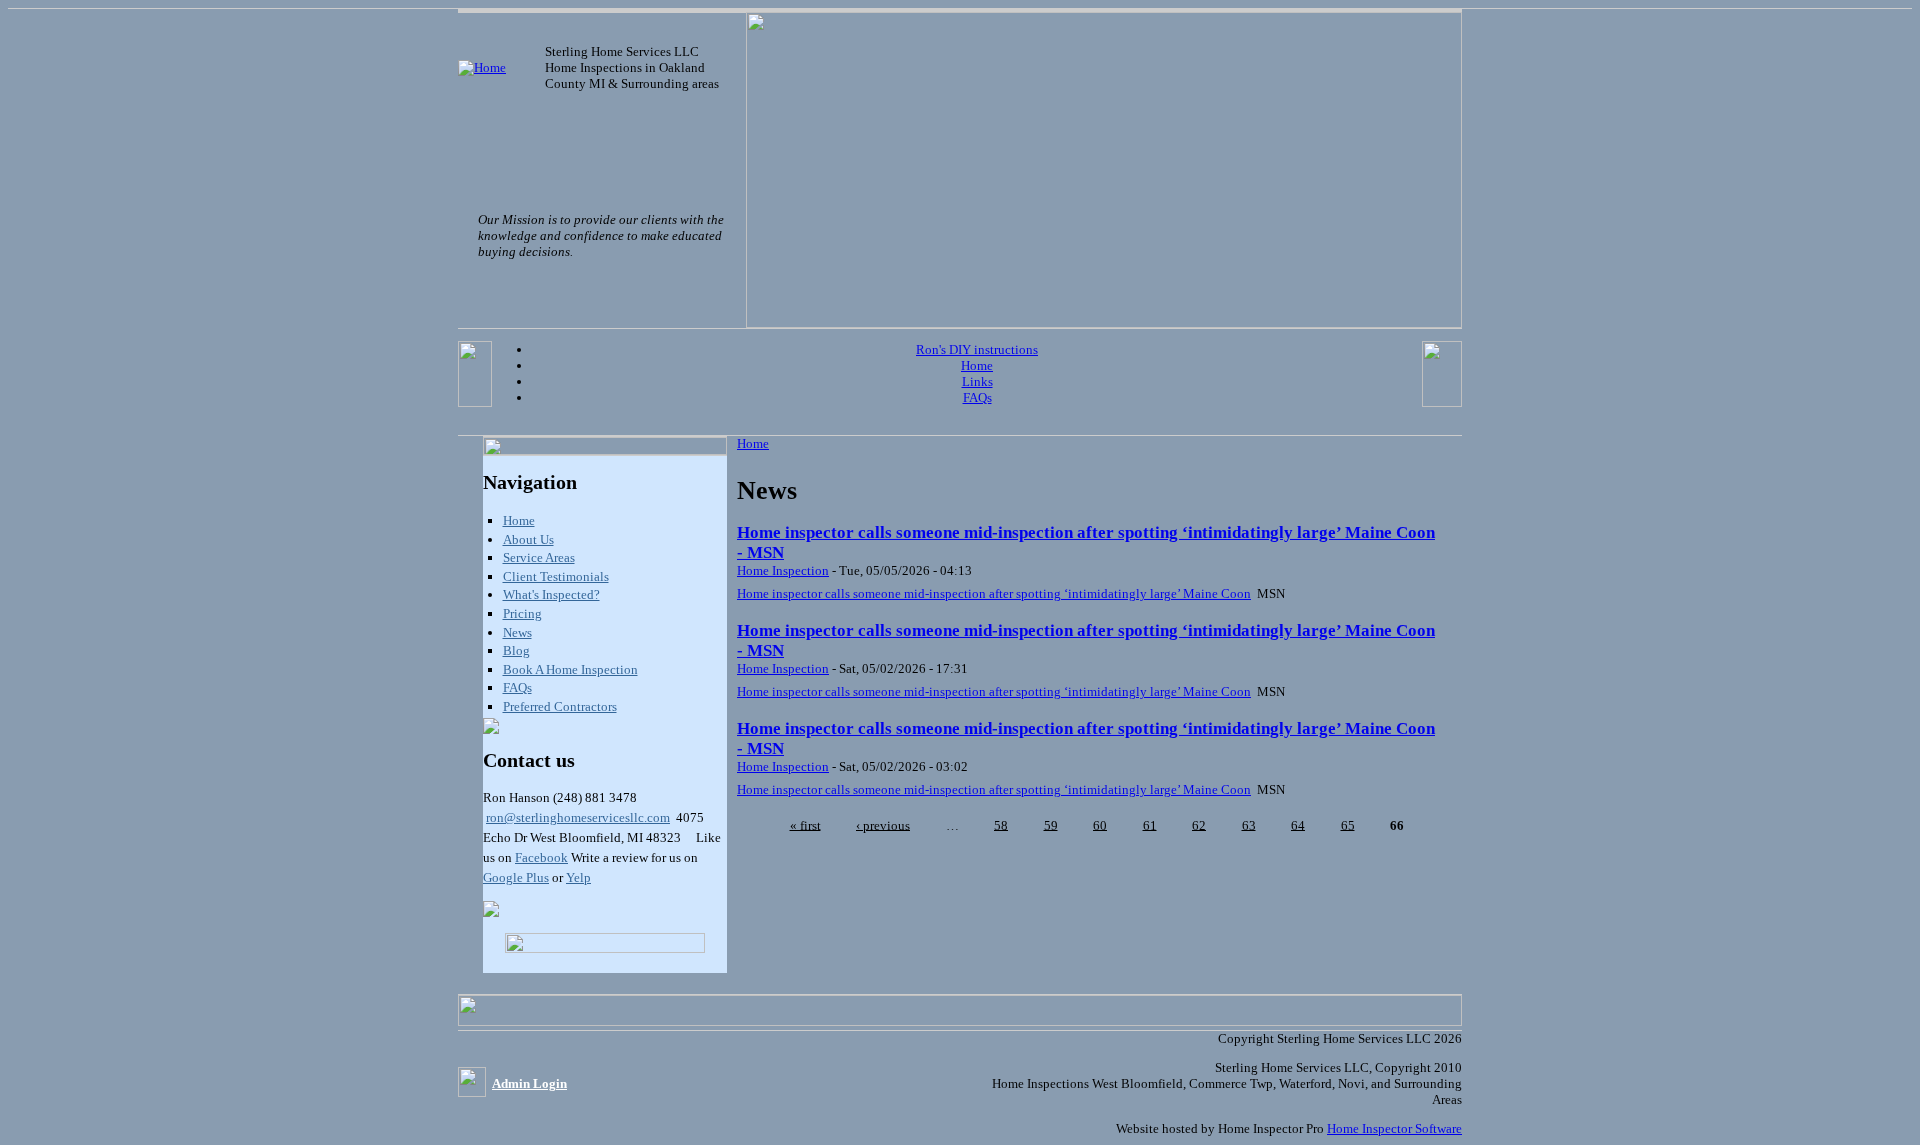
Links (977, 381)
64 (1298, 824)
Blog (516, 650)
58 (1001, 824)
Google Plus (516, 877)
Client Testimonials (556, 576)
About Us (528, 539)
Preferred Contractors (560, 706)
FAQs (977, 397)
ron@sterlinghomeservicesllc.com (578, 817)
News (517, 632)
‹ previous (883, 824)
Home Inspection (783, 570)
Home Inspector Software (1394, 1128)
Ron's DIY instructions (977, 349)
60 (1100, 824)
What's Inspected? (551, 594)
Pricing (522, 613)
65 (1348, 824)
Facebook (541, 857)
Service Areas (539, 557)
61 (1150, 824)
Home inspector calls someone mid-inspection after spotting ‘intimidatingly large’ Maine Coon (994, 593)
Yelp (578, 877)
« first (805, 824)
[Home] (482, 67)
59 (1051, 824)
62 (1199, 824)
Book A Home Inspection (570, 669)
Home (977, 365)
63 (1249, 824)
